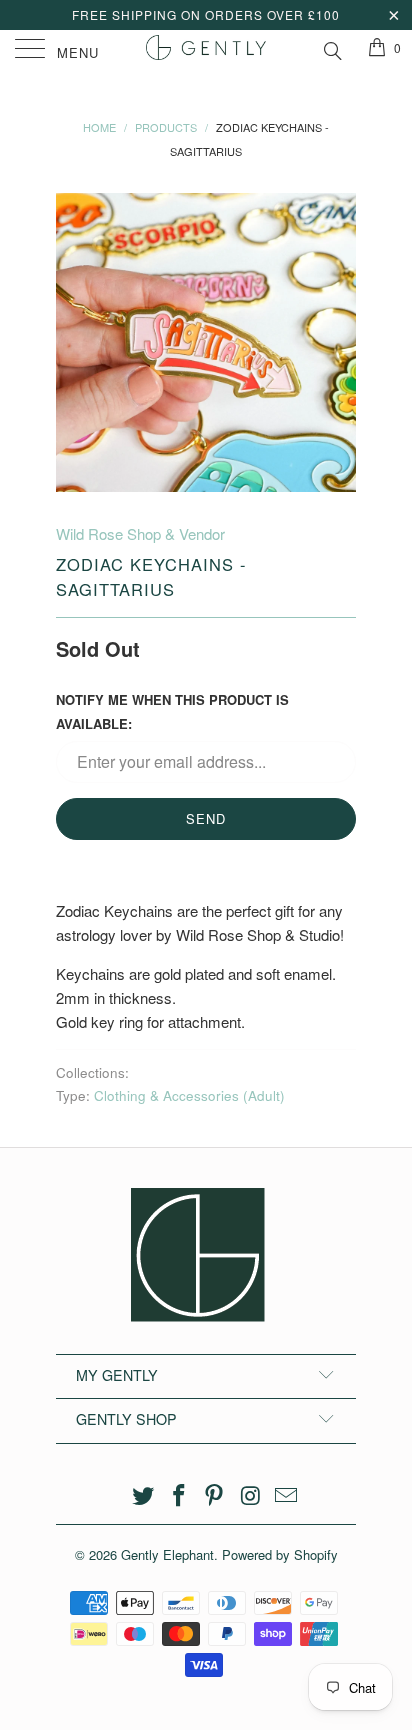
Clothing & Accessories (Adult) (189, 1095)
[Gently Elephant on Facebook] (179, 1495)
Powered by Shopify (280, 1554)
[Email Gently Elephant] (287, 1495)
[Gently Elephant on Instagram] (251, 1495)
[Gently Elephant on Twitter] (144, 1495)
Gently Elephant (167, 1554)
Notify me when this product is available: (172, 711)
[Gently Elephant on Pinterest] (215, 1495)
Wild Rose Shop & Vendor (140, 533)
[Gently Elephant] (206, 50)
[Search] (331, 48)
